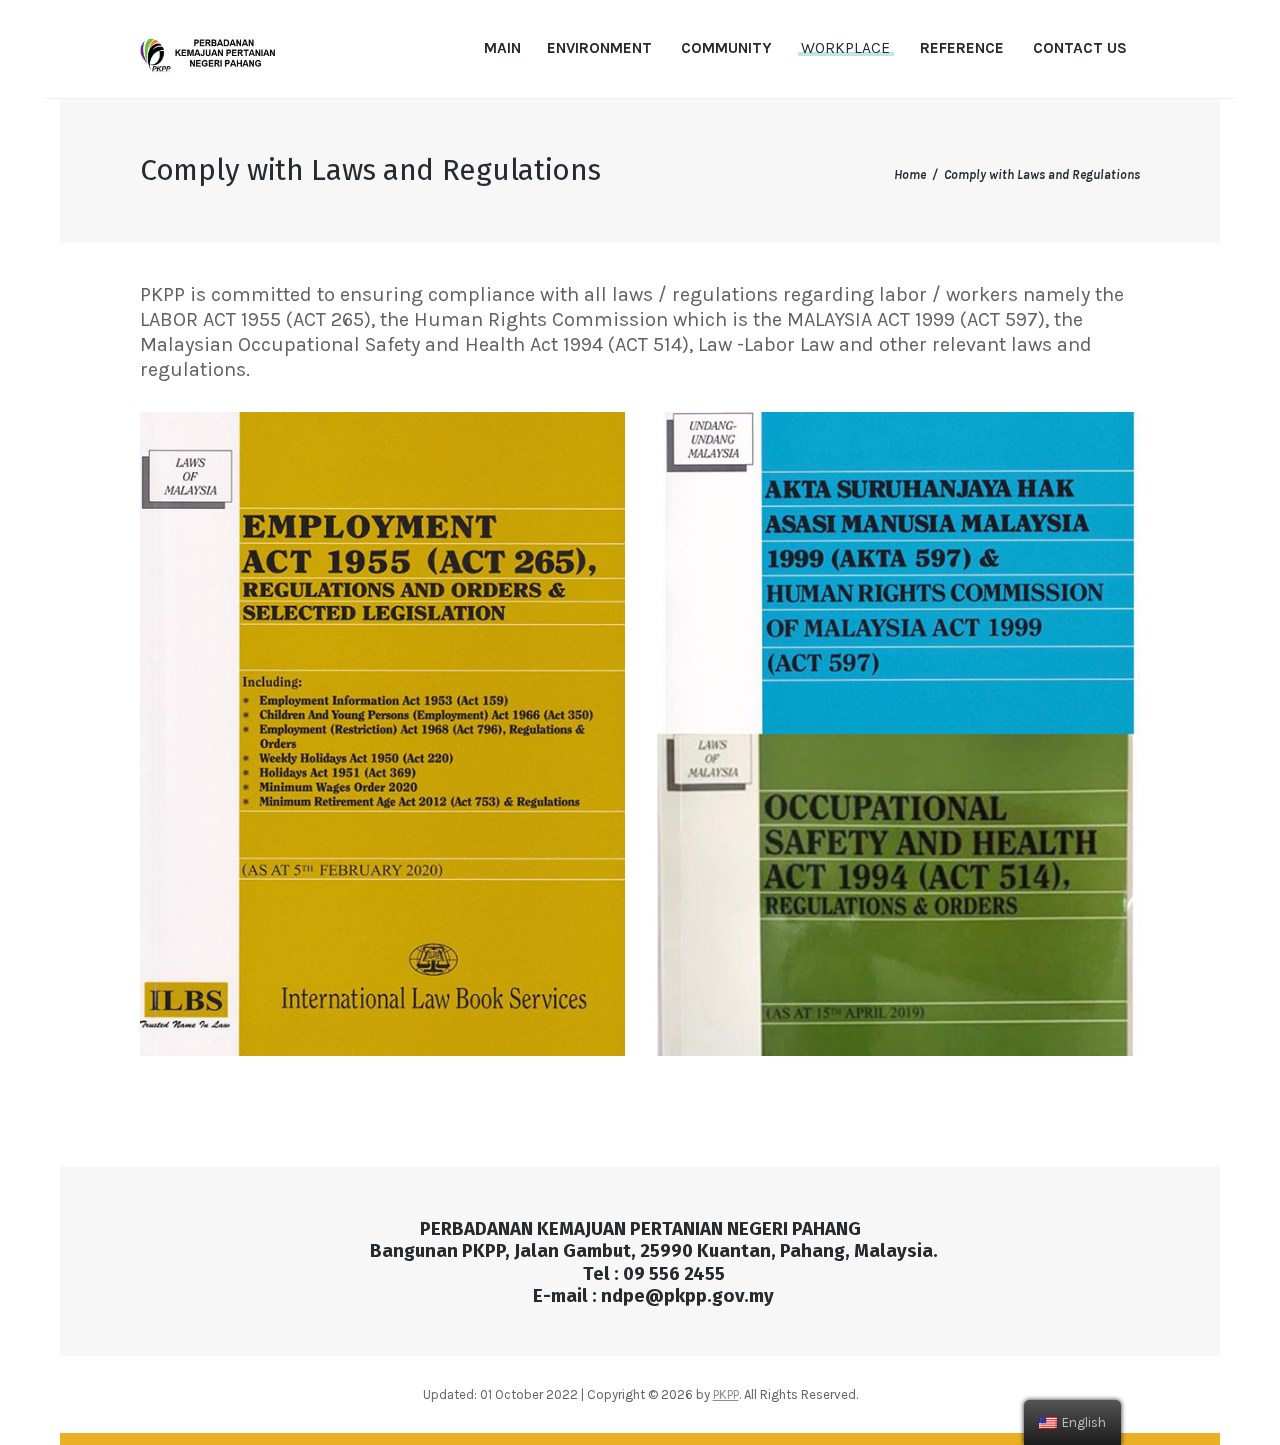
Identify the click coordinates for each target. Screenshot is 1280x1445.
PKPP (726, 1394)
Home (910, 174)
